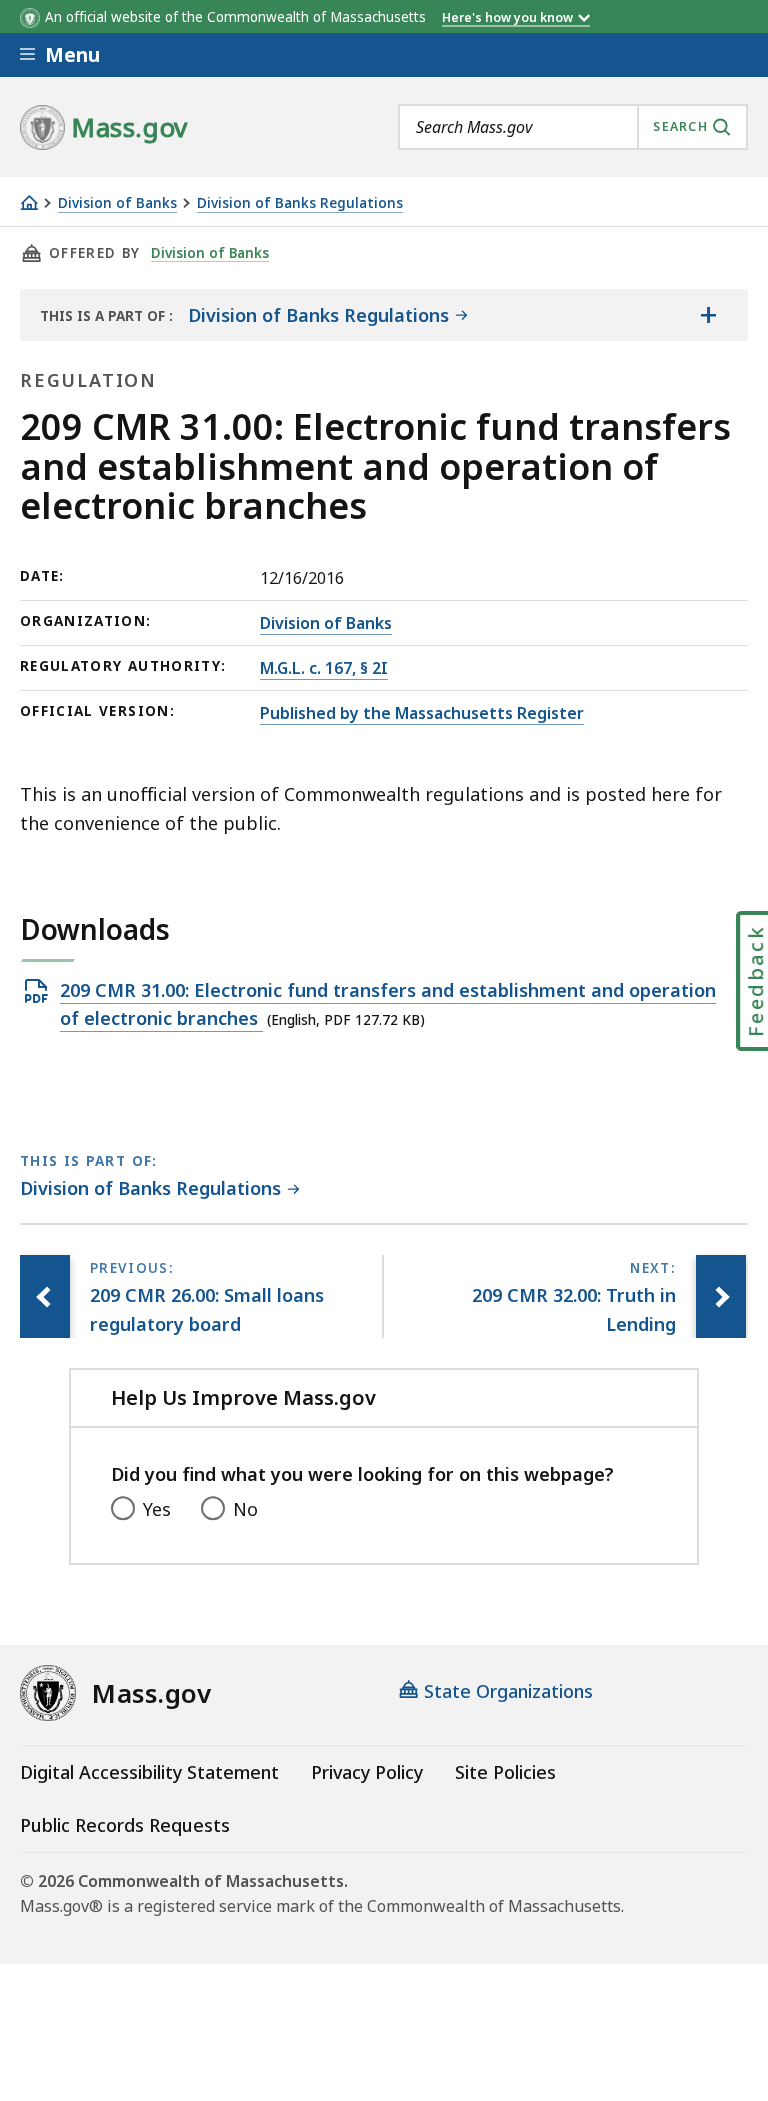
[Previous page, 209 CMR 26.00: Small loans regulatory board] (45, 1297)
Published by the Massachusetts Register (422, 713)
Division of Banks (117, 203)
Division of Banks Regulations (300, 203)
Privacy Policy (367, 1772)
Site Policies (505, 1772)
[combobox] (573, 127)
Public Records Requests (125, 1825)
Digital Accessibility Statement (149, 1772)
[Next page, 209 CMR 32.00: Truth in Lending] (721, 1297)
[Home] (29, 202)
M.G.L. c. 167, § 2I (324, 668)
